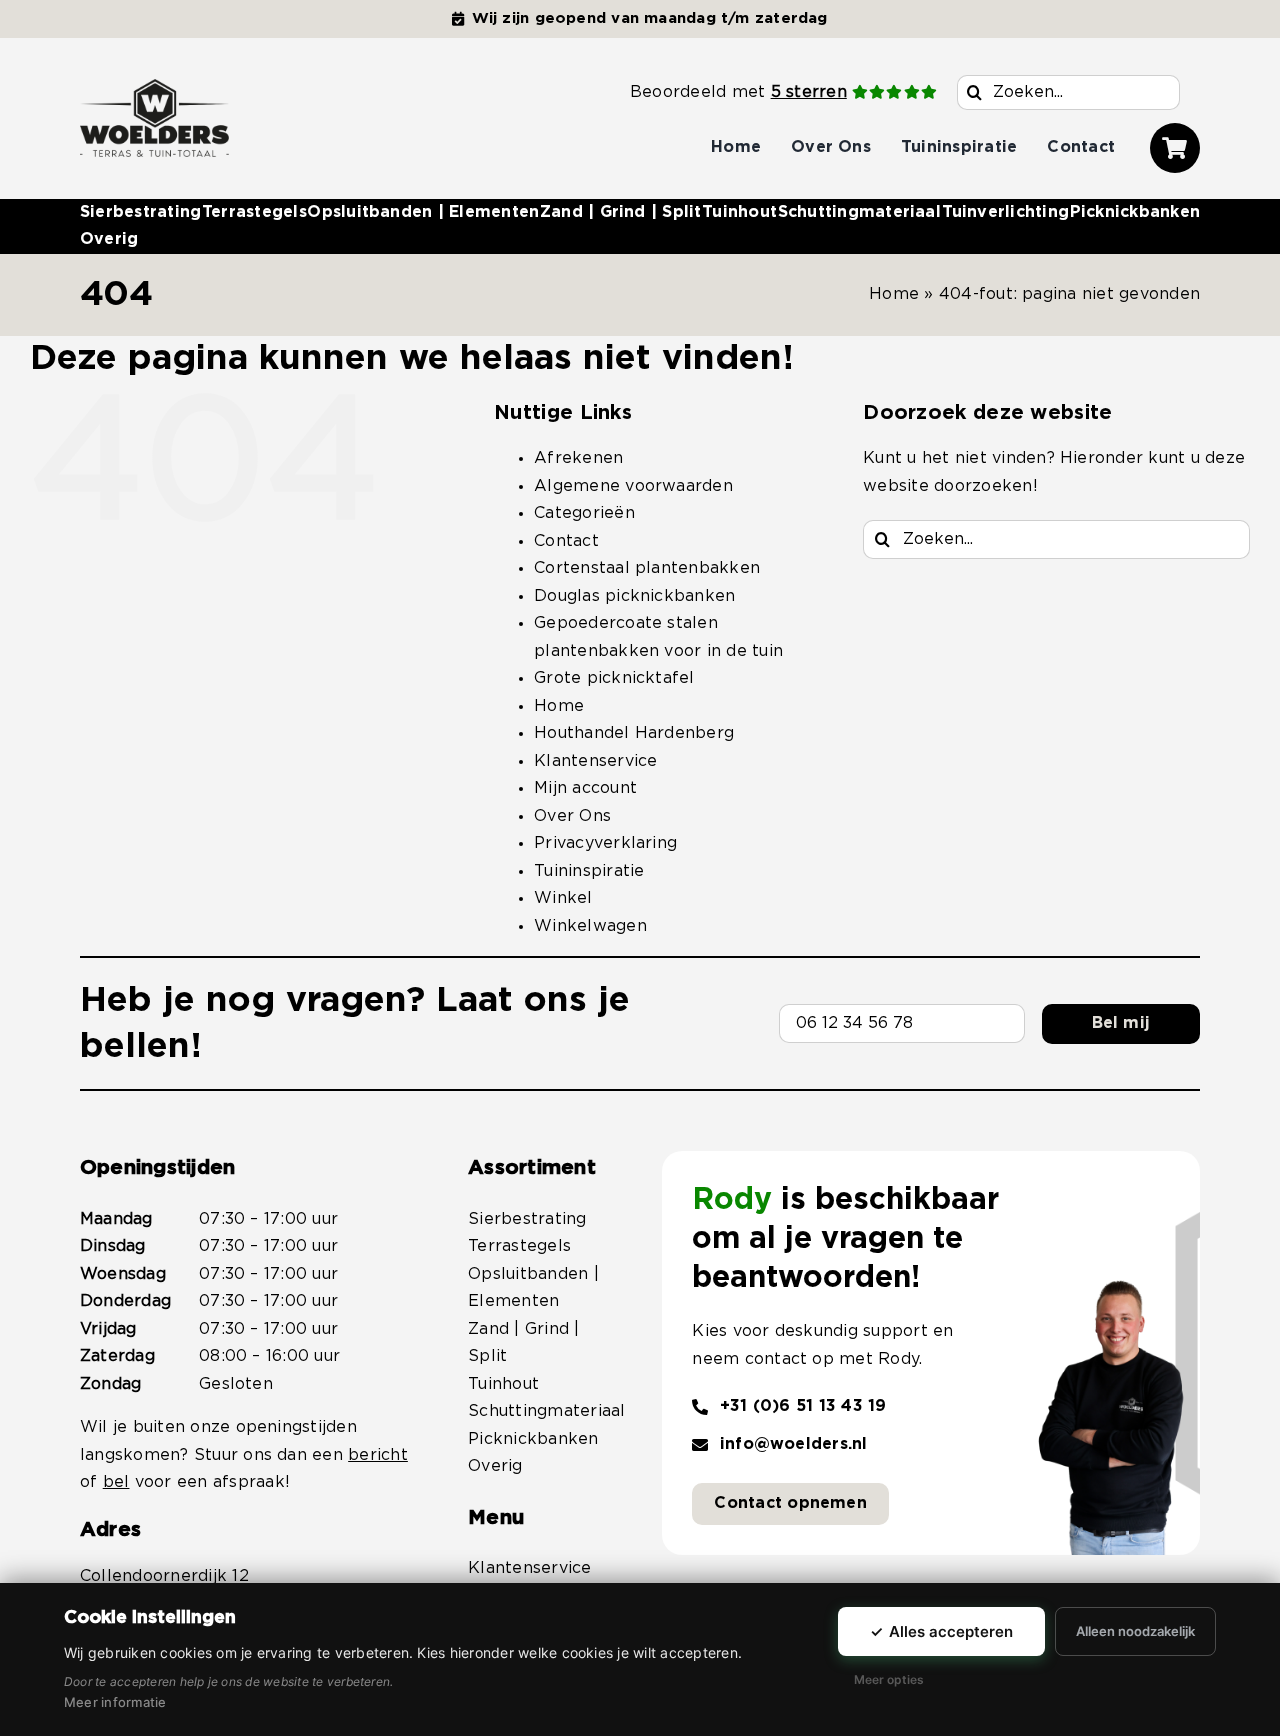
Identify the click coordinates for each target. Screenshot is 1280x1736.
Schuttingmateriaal (546, 1411)
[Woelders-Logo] (154, 87)
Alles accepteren (941, 1631)
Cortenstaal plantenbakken (647, 568)
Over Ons (572, 816)
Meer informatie (115, 1702)
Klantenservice (595, 761)
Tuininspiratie (589, 871)
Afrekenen (578, 458)
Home (894, 294)
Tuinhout (503, 1384)
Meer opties (889, 1679)
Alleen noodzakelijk (1135, 1631)
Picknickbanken (533, 1439)
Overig (495, 1466)
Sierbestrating (527, 1219)
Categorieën (584, 513)
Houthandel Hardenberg (634, 733)
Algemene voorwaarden (633, 486)
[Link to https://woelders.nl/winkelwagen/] (1175, 148)
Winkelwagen (590, 926)
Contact (566, 541)
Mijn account (585, 788)
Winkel (563, 898)
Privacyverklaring (605, 843)
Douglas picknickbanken (634, 596)
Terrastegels (519, 1246)
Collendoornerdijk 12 (164, 1576)
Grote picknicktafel (614, 678)
